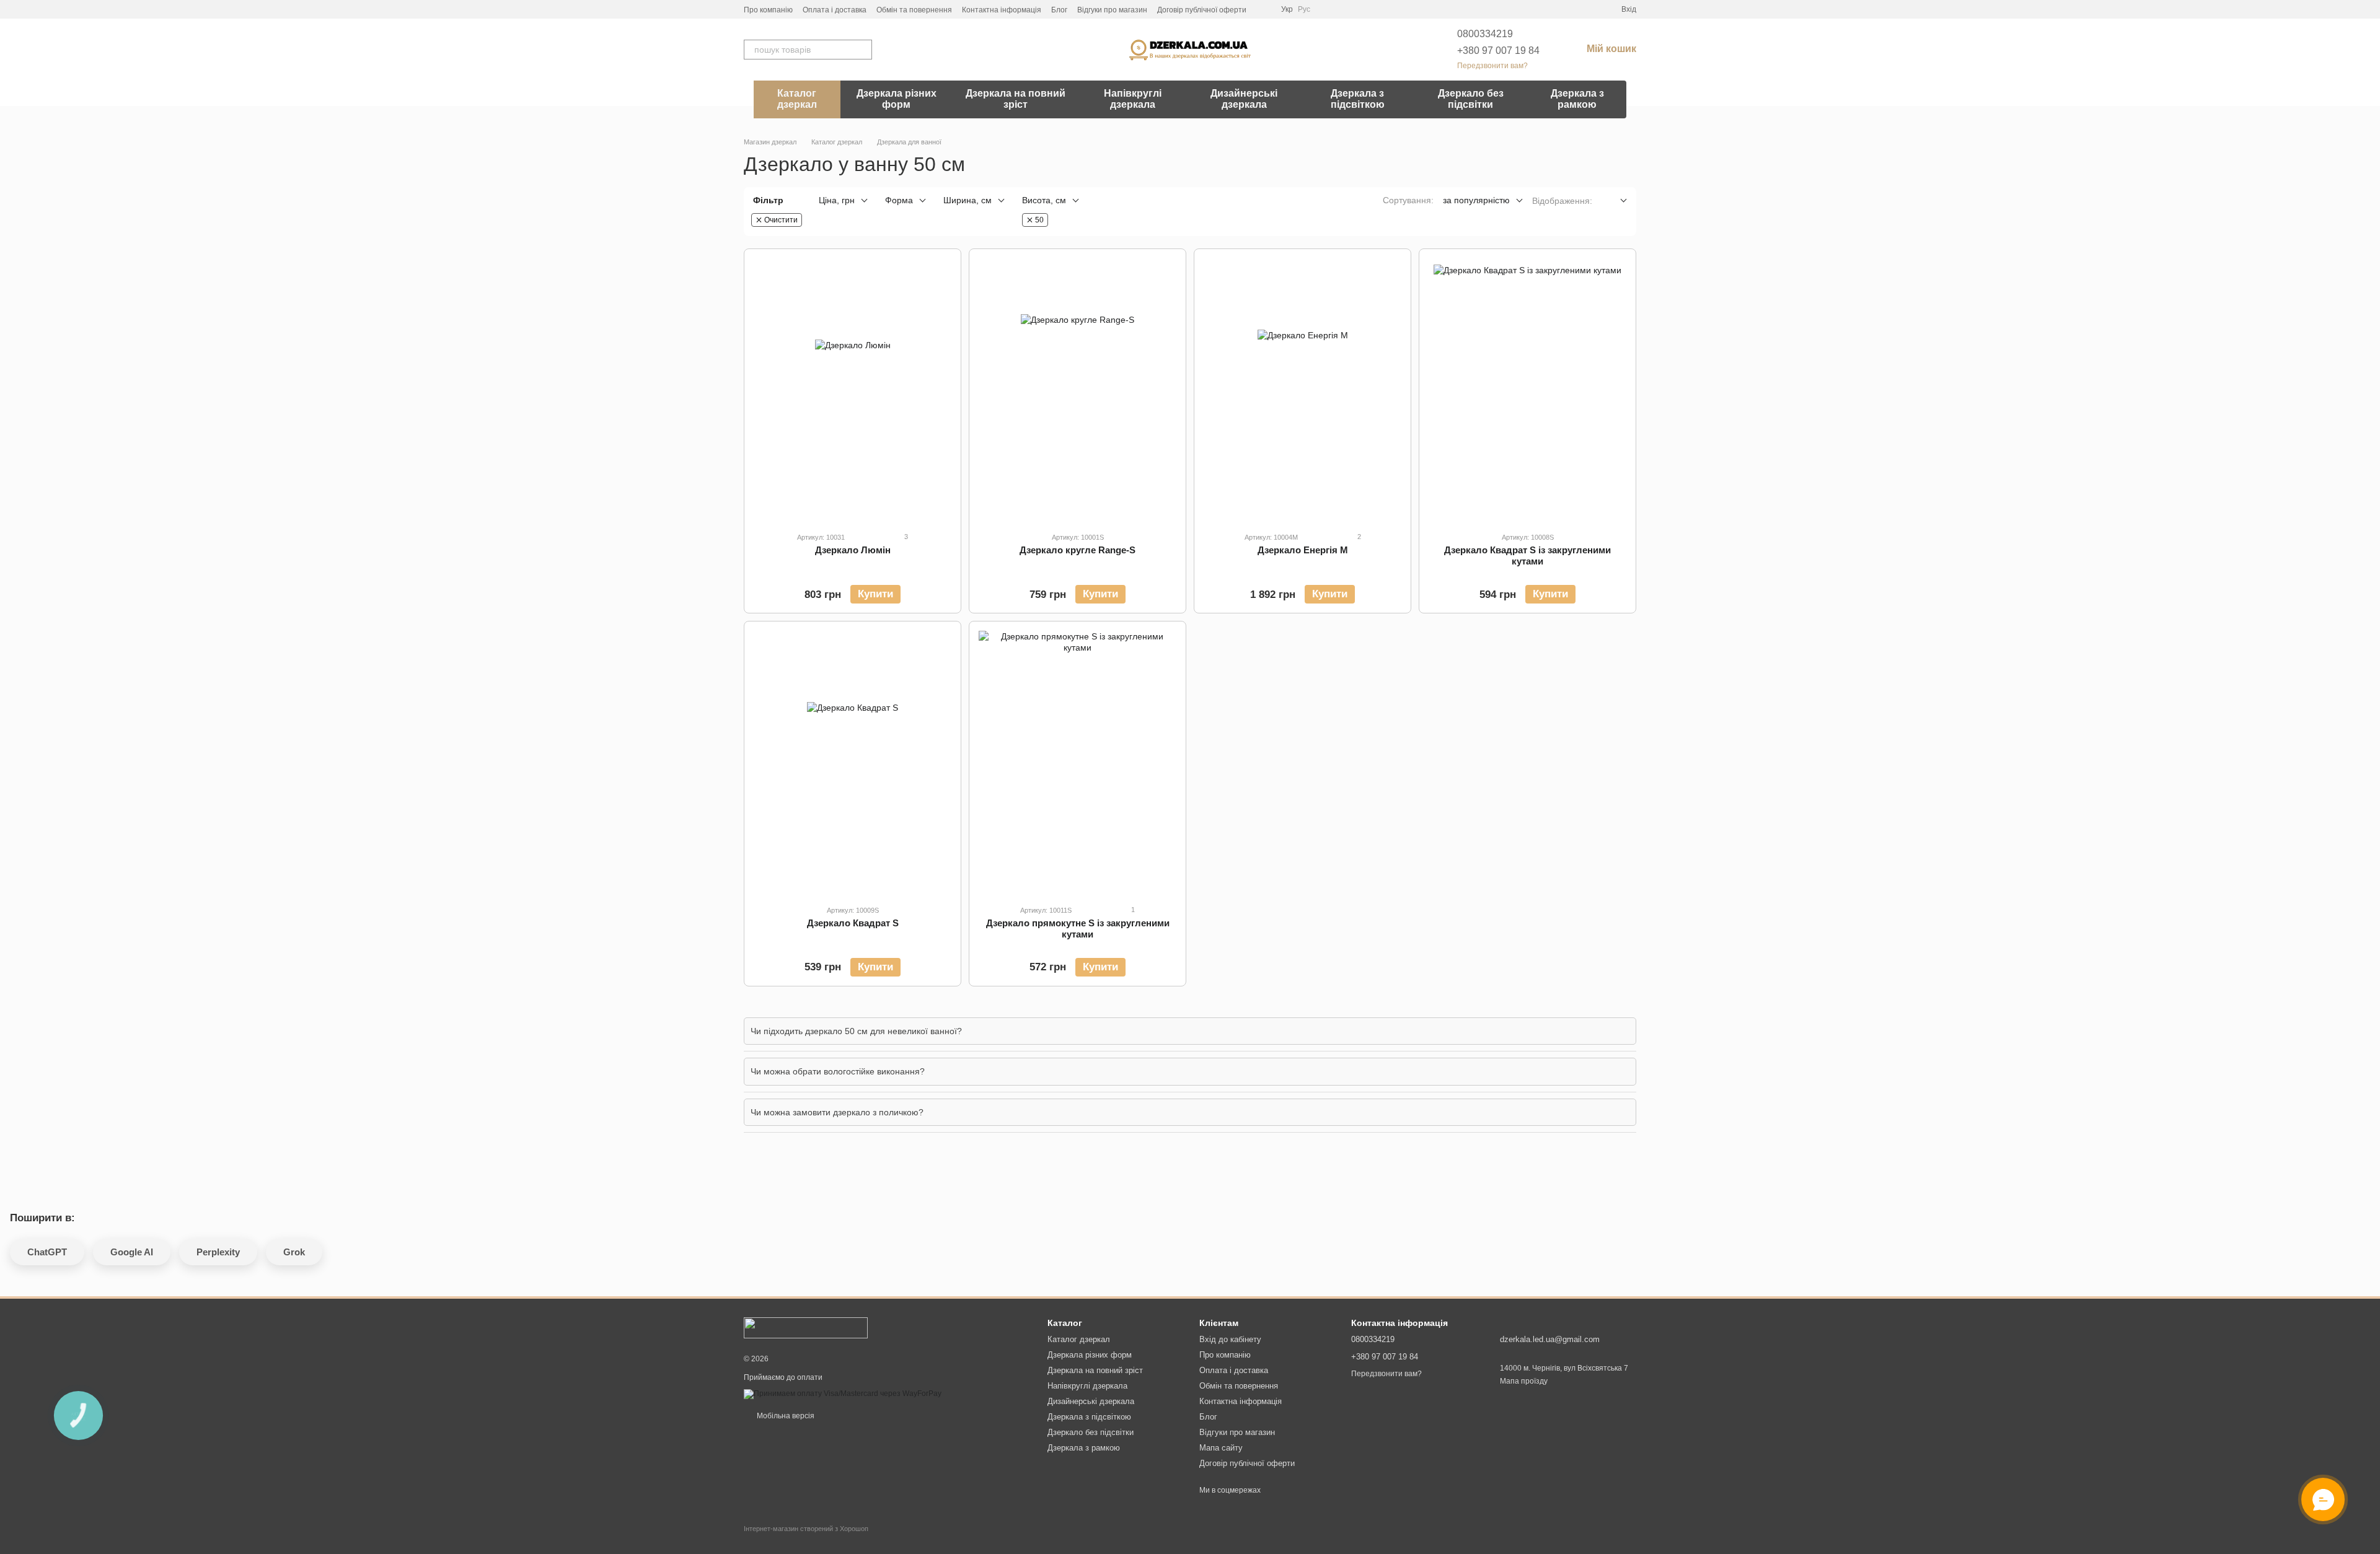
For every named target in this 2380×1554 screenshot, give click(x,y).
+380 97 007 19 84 (1498, 50)
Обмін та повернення (914, 10)
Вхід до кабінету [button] (1230, 1339)
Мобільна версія (785, 1416)
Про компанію (768, 10)
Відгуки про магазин (1112, 10)
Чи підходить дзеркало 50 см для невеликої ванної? (856, 1031)
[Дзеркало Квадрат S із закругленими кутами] (1527, 390)
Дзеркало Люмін (853, 550)
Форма (899, 200)
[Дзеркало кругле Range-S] (1078, 390)
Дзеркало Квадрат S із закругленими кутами (1527, 555)
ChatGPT (47, 1252)
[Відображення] (1614, 201)
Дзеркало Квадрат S (853, 923)
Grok (294, 1252)
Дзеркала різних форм (897, 99)
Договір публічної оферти (1202, 10)
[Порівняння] (1589, 9)
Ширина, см (967, 200)
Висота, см (1044, 200)
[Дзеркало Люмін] (853, 390)
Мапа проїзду (1524, 1381)
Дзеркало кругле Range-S (1078, 550)
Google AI (132, 1252)
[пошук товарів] (862, 50)
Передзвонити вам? (1492, 66)
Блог (1059, 10)
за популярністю (1476, 200)
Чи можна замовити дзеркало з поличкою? (837, 1112)
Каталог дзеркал (797, 99)
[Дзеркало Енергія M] (1302, 390)
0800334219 (1485, 34)
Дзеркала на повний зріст (1016, 99)
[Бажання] (1567, 9)
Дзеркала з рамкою (1577, 99)
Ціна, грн (837, 200)
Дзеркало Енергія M (1303, 550)
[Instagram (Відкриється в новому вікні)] (1264, 9)
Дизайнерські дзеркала (1244, 99)
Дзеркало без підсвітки (1471, 99)
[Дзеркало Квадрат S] (853, 762)
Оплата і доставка (835, 10)
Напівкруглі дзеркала (1133, 99)
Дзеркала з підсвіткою (1358, 99)
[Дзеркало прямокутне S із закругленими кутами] (1078, 762)
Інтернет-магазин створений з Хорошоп (806, 1529)
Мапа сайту (1221, 1448)
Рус (1304, 9)
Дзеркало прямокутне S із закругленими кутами (1078, 928)
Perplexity (218, 1252)
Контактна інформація (1002, 10)
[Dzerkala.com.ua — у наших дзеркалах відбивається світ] (806, 1327)
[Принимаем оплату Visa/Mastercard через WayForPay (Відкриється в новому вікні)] (843, 1394)
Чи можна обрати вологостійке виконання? (838, 1071)
